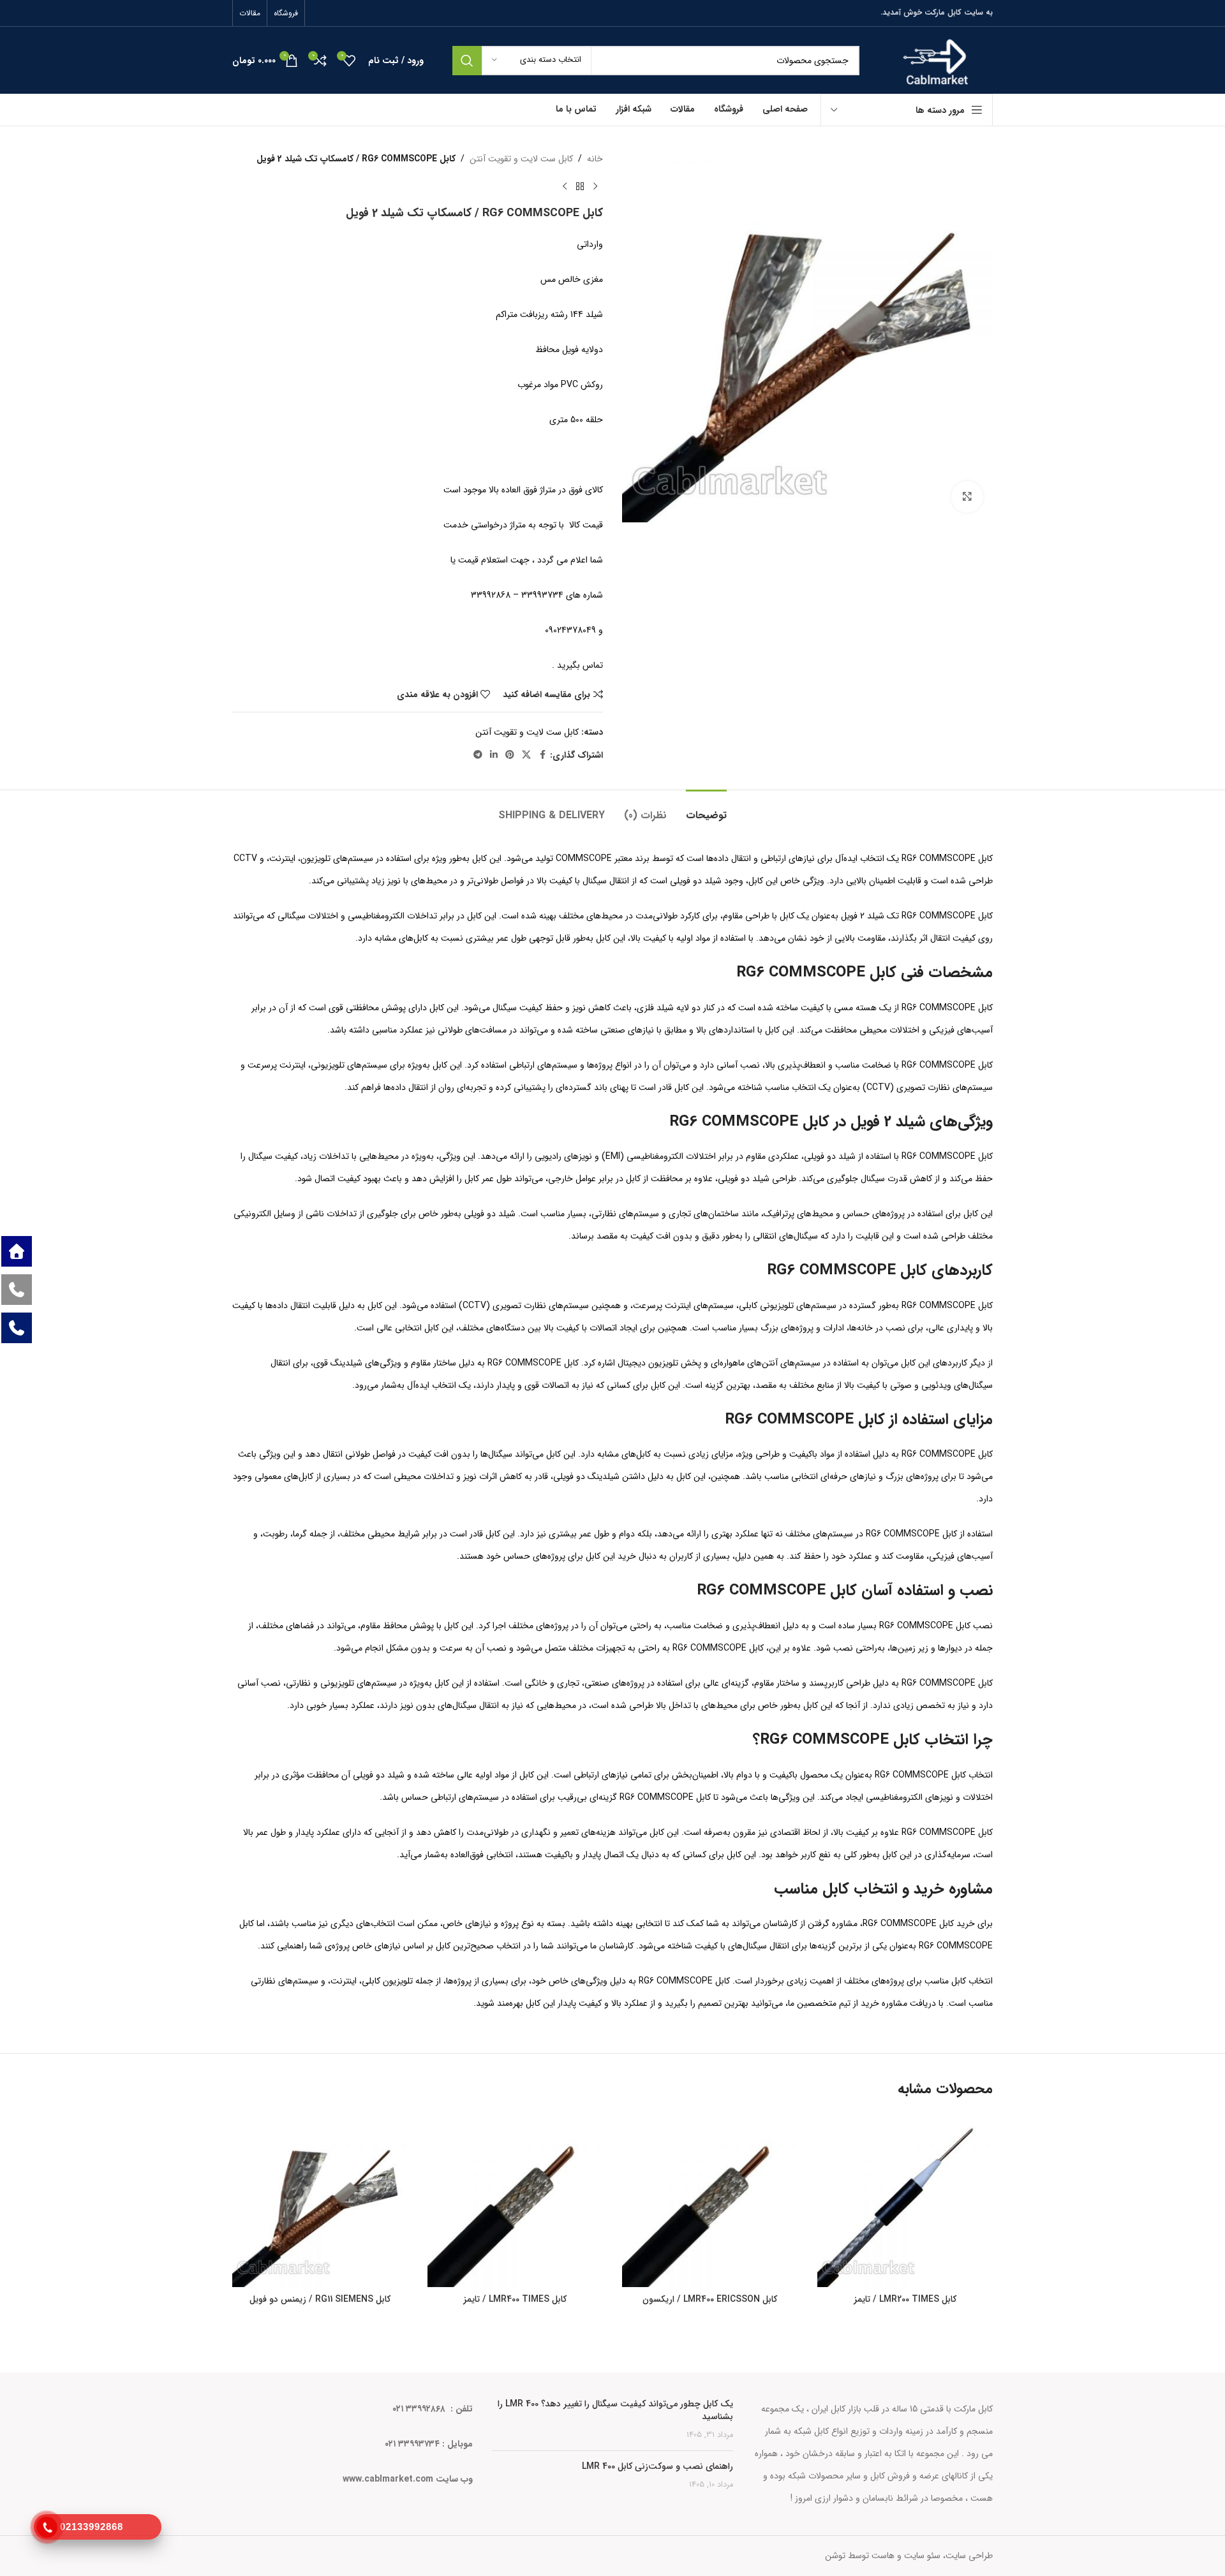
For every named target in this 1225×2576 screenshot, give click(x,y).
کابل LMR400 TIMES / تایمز (515, 2299)
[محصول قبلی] (595, 186)
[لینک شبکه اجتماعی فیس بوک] (542, 755)
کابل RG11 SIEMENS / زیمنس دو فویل (320, 2299)
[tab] (706, 809)
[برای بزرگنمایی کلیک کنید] (967, 497)
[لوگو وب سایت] (936, 60)
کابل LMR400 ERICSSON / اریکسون (710, 2299)
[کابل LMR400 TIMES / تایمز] (516, 2200)
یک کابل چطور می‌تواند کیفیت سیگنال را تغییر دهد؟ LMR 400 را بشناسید (615, 2410)
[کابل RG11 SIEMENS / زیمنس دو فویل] (320, 2200)
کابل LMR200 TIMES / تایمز (905, 2299)
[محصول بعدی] (565, 186)
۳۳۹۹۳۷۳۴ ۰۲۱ (412, 2444)
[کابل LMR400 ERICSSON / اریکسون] (710, 2200)
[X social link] (526, 755)
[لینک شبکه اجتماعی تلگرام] (478, 755)
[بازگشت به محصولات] (580, 186)
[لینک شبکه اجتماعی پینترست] (510, 755)
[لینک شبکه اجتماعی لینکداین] (494, 755)
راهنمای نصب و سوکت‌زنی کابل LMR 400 (657, 2466)
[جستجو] (467, 61)
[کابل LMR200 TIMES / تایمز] (905, 2200)
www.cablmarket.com (388, 2479)
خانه (595, 159)
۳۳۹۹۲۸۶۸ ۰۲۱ (420, 2409)
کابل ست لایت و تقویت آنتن (521, 159)
